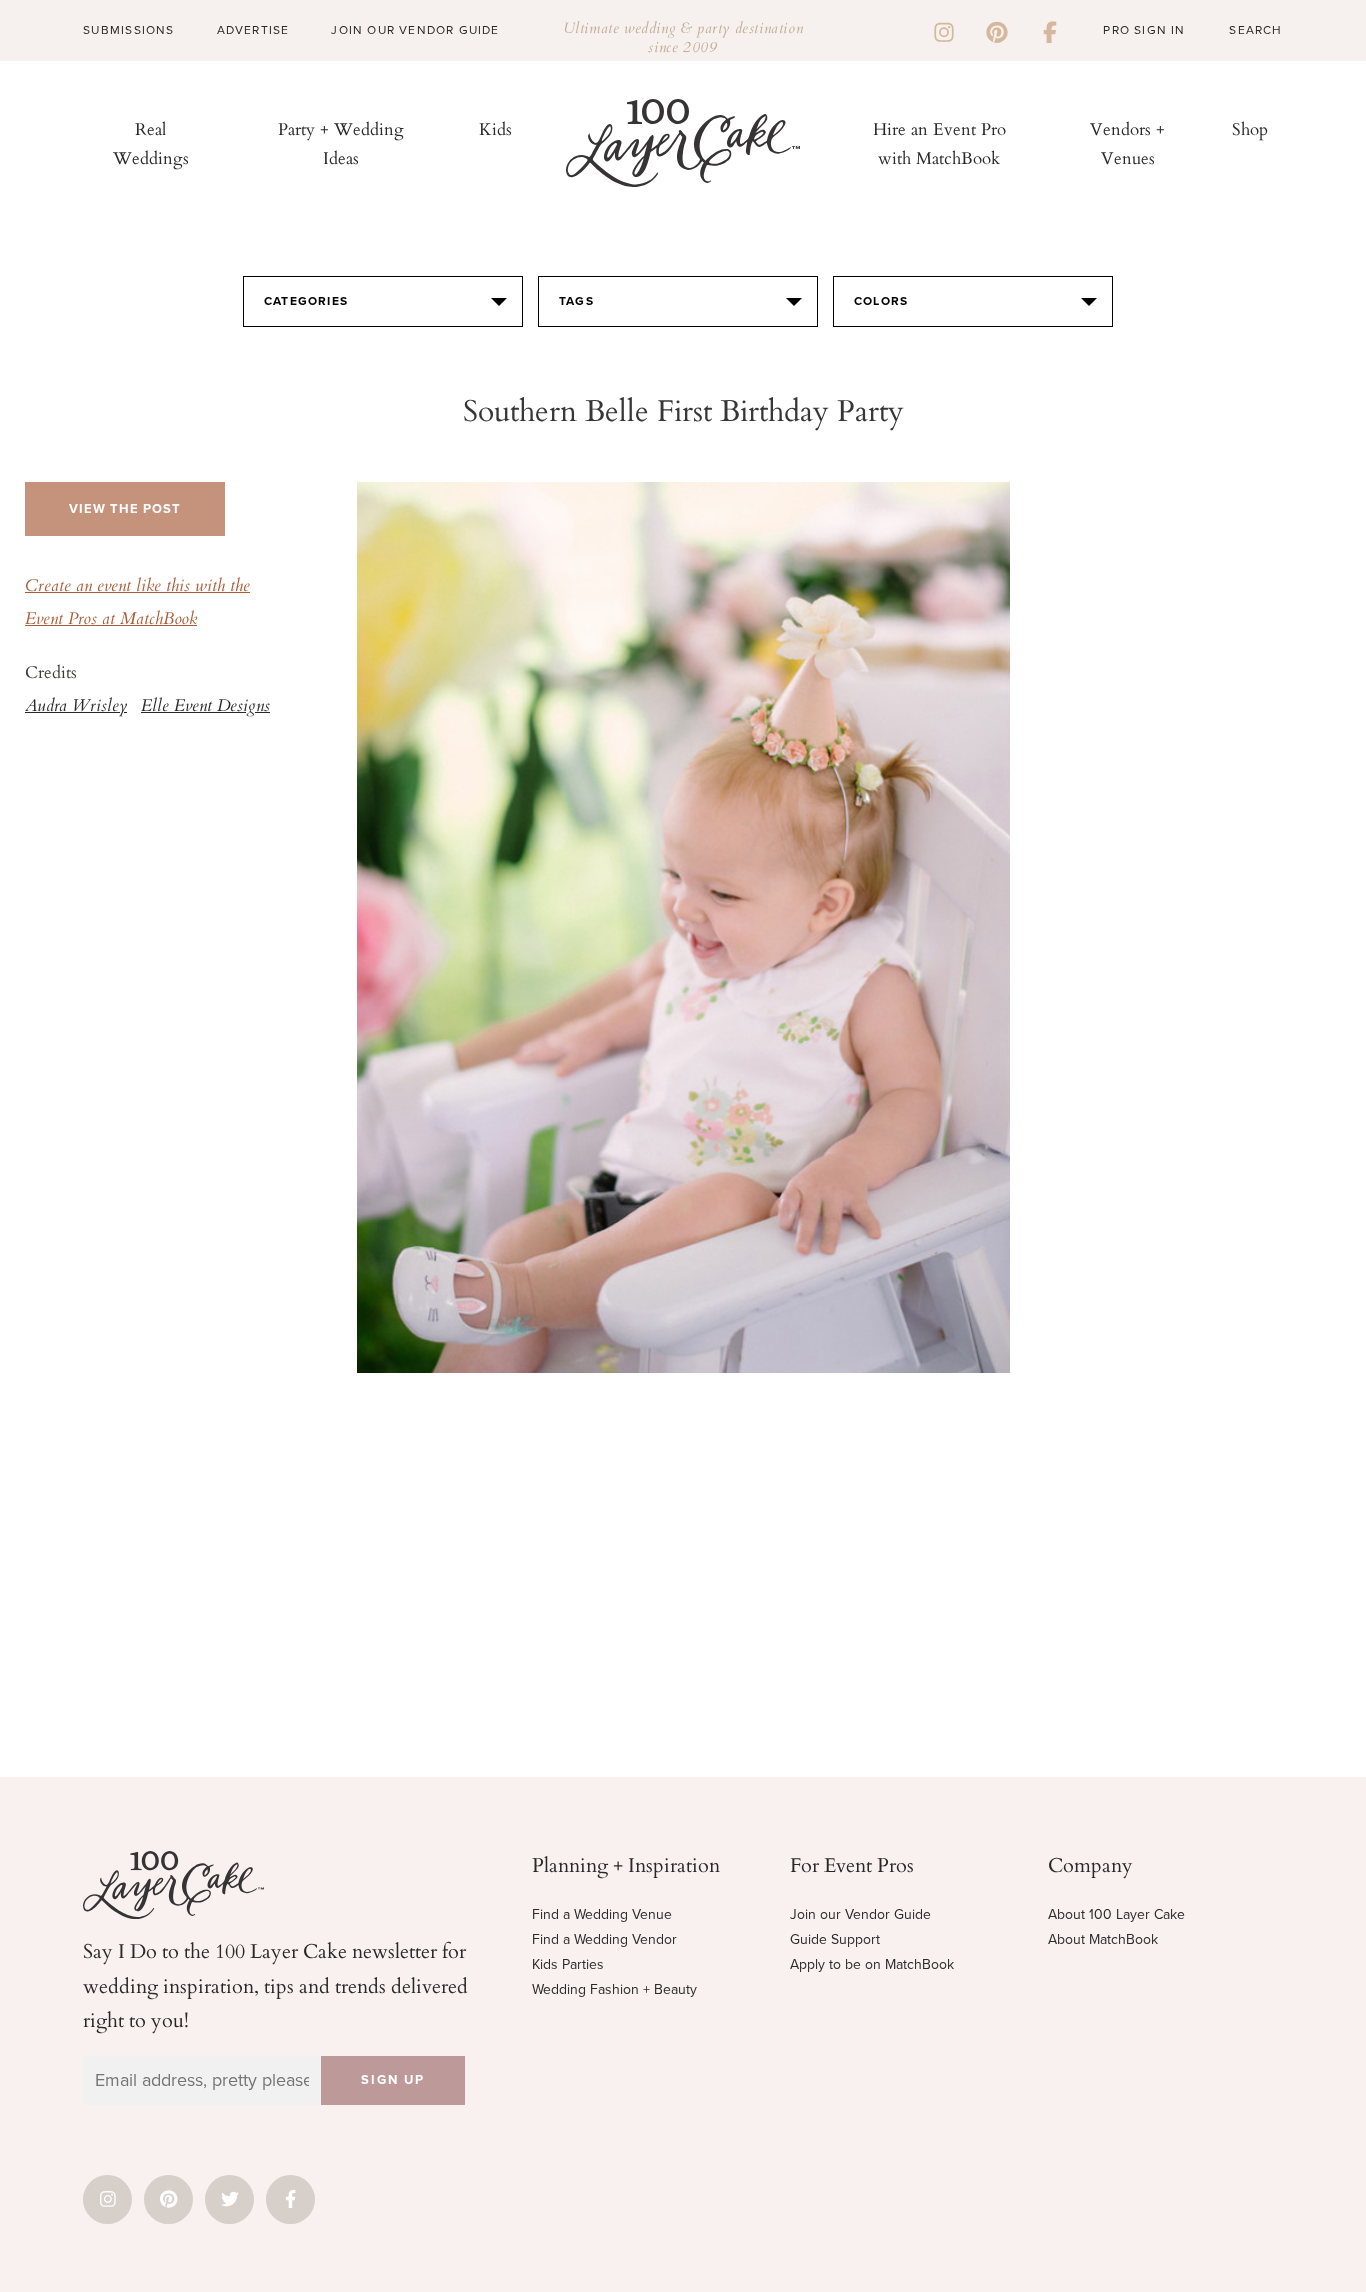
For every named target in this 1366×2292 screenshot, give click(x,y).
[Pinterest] (997, 30)
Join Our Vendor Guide (415, 30)
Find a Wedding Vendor (604, 1939)
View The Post (125, 509)
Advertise (253, 30)
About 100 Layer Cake (1116, 1914)
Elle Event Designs (205, 707)
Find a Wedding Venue (602, 1914)
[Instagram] (944, 30)
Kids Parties (568, 1964)
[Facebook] (1050, 30)
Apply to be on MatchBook (872, 1964)
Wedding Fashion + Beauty (614, 1989)
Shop (1250, 128)
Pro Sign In (1144, 30)
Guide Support (835, 1939)
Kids (495, 128)
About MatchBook (1103, 1939)
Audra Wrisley (76, 707)
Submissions (128, 30)
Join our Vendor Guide (860, 1914)
